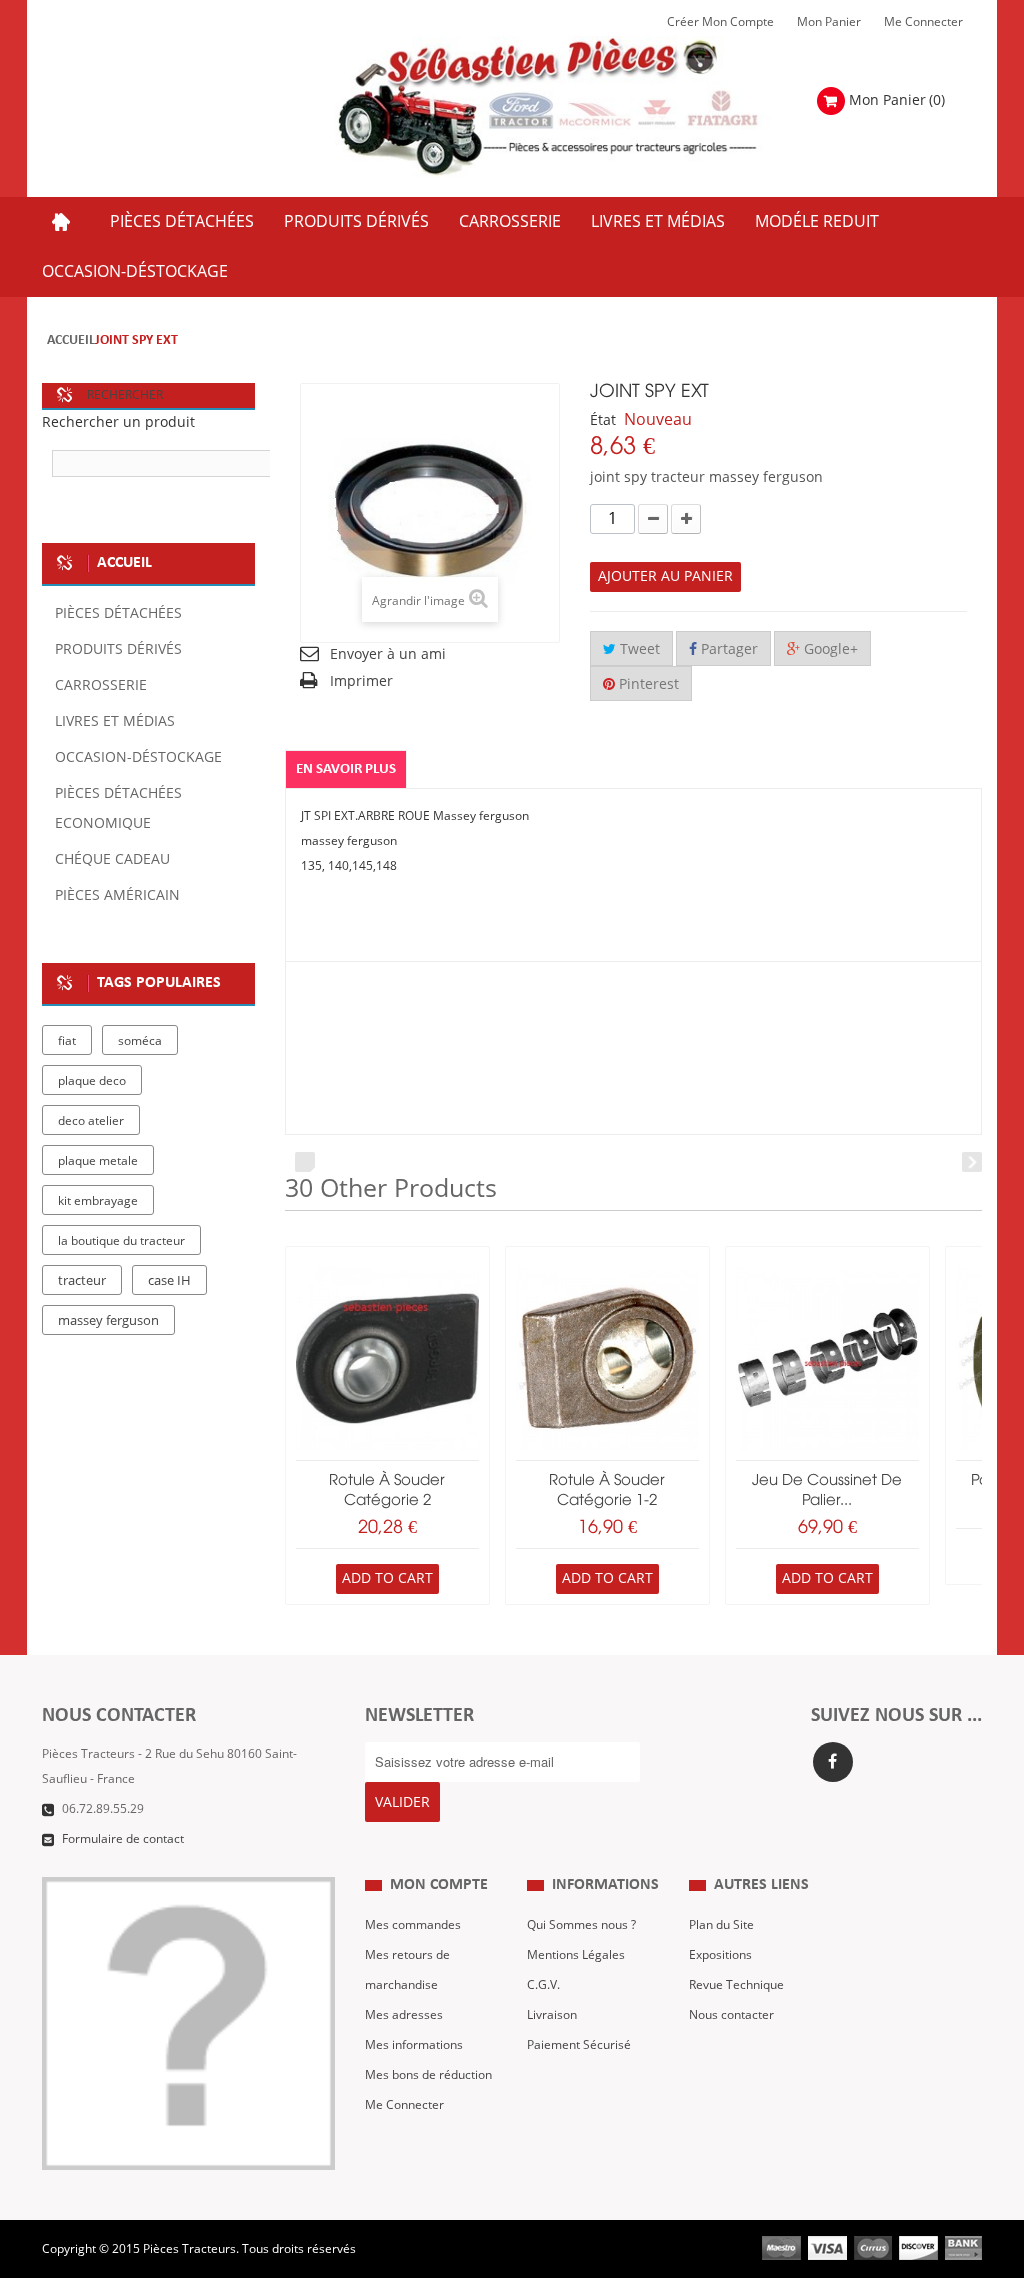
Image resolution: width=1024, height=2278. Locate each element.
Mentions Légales (576, 1955)
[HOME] (61, 222)
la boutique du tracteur (121, 1241)
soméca (140, 1041)
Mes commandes (413, 1925)
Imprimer (361, 681)
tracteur (82, 1281)
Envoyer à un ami (388, 654)
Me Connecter (923, 22)
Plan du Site (721, 1925)
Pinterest (647, 684)
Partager (727, 649)
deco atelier (91, 1121)
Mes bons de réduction (428, 2075)
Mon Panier (829, 22)
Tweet (638, 649)
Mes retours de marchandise (407, 1970)
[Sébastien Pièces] (577, 107)
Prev (305, 1162)
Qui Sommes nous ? (581, 1925)
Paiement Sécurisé (579, 2045)
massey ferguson (108, 1321)
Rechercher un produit (118, 422)
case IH (169, 1281)
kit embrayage (98, 1201)
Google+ (829, 649)
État (603, 420)
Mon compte (439, 1885)
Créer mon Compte (720, 22)
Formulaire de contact (123, 1839)
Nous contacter (731, 2015)
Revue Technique (736, 1985)
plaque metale (98, 1161)
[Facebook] (833, 1762)
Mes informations (414, 2045)
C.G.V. (543, 1985)
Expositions (720, 1955)
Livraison (552, 2015)
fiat (67, 1041)
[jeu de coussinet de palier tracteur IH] (827, 1358)
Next (972, 1162)
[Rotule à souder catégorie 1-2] (607, 1358)
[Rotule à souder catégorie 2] (387, 1358)
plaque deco (92, 1081)
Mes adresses (404, 2015)
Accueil (71, 340)
